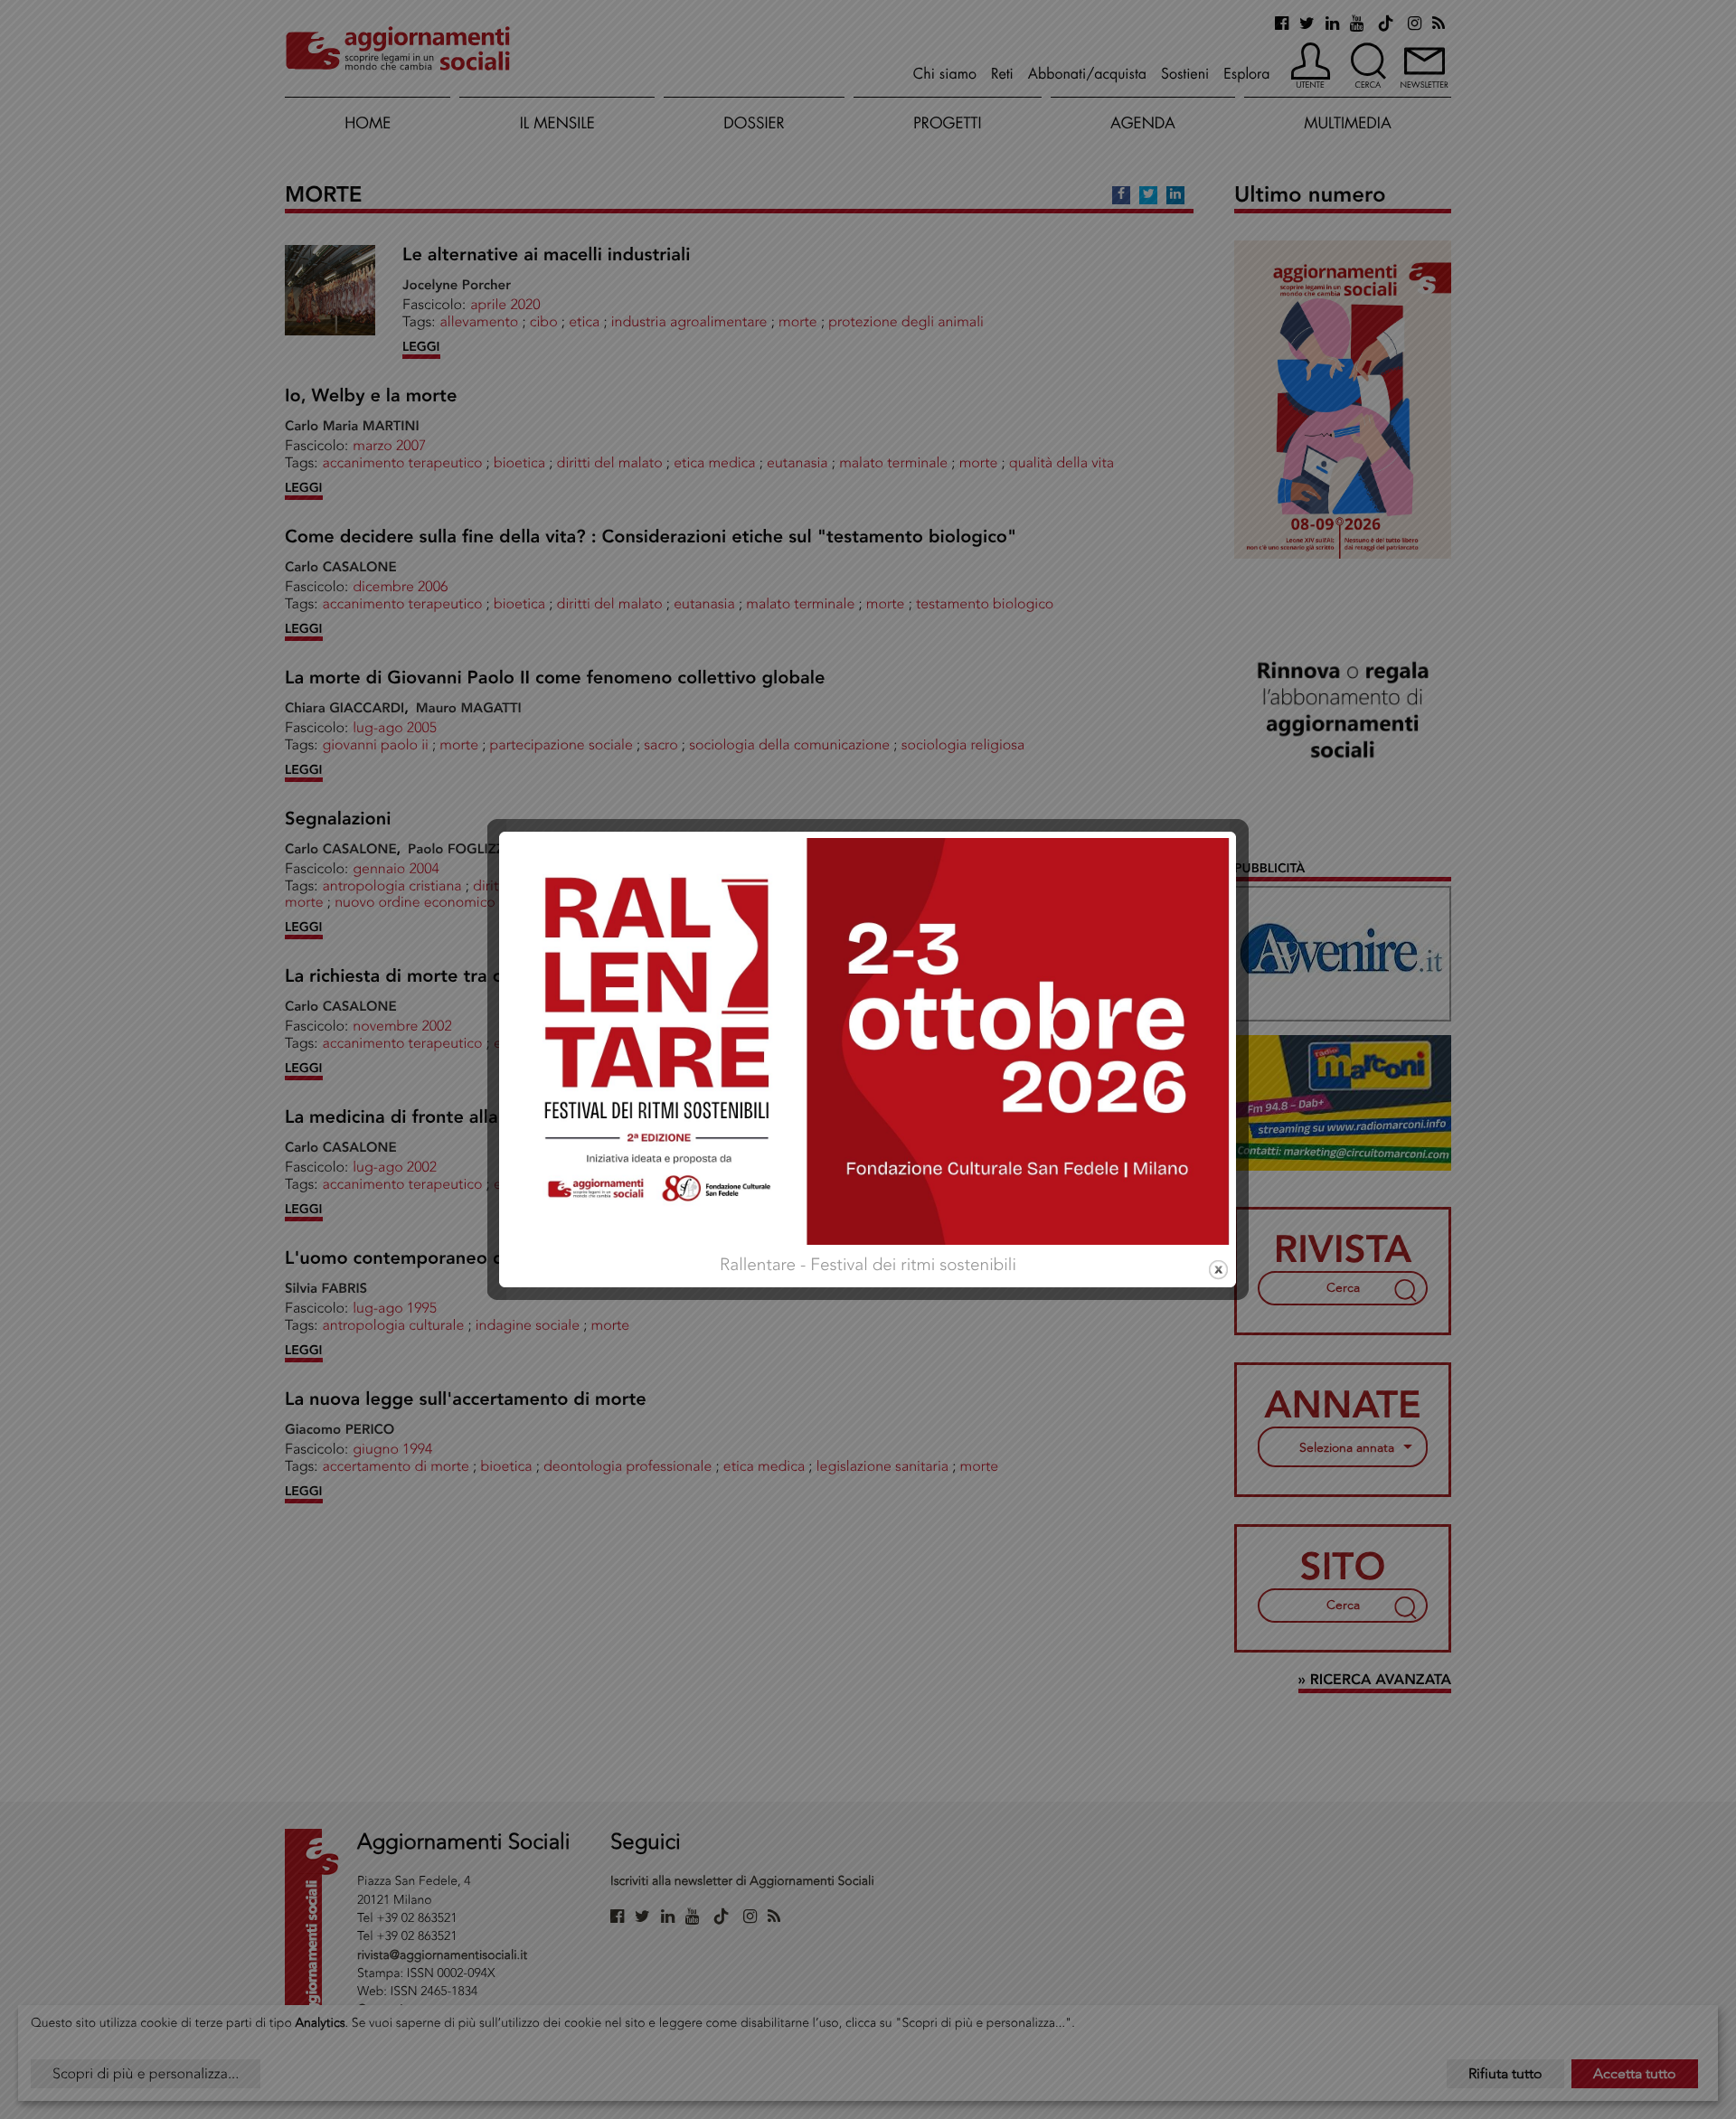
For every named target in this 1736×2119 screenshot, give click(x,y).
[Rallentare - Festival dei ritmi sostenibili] (868, 1039)
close (1218, 1270)
